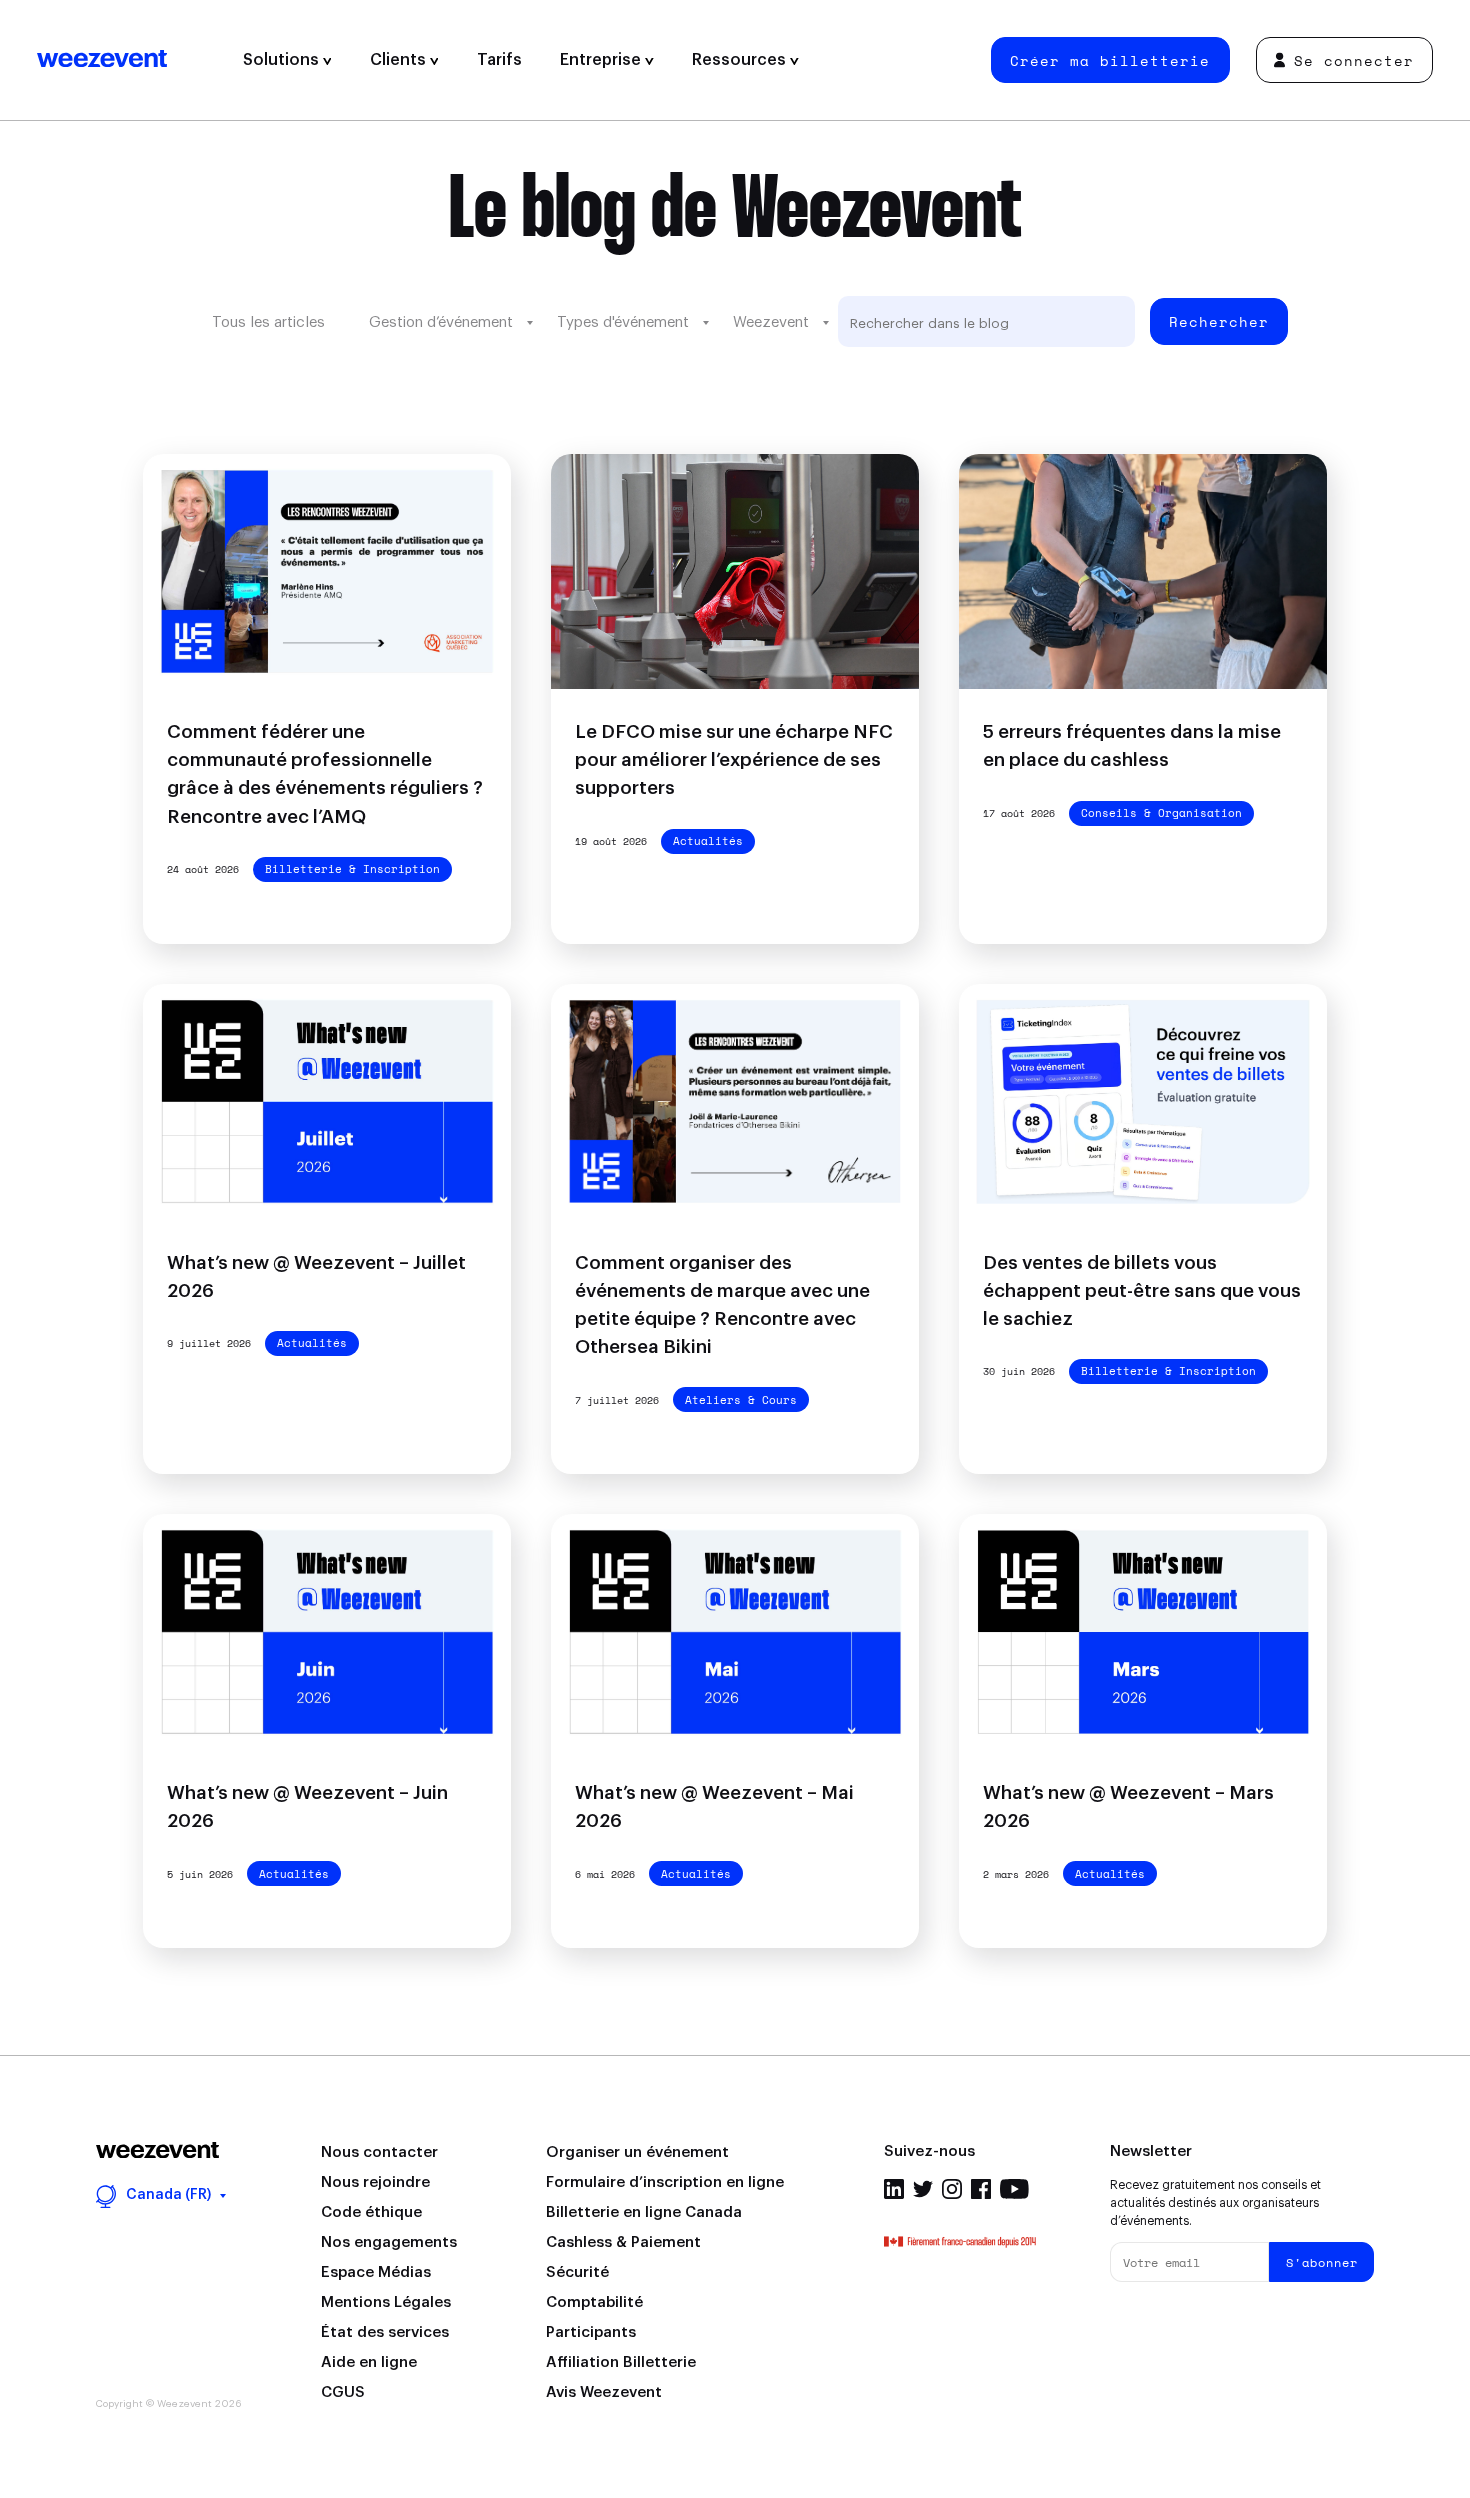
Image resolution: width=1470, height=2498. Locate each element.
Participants (591, 2332)
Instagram (952, 2189)
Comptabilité (594, 2302)
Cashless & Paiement (623, 2242)
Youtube (1014, 2189)
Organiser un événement (637, 2152)
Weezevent (130, 60)
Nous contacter (379, 2152)
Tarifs (499, 60)
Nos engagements (389, 2242)
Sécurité (577, 2272)
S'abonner (1322, 2262)
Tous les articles (268, 322)
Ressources (741, 60)
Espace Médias (376, 2272)
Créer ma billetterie (1110, 60)
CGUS (343, 2392)
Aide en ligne (369, 2362)
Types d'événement (623, 322)
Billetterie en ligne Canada (644, 2212)
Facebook (981, 2189)
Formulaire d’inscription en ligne (665, 2182)
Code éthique (371, 2212)
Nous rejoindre (375, 2182)
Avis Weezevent (604, 2392)
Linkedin (894, 2189)
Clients (400, 60)
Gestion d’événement (441, 322)
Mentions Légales (386, 2302)
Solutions (283, 60)
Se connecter (1354, 60)
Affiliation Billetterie (621, 2362)
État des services (385, 2332)
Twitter (923, 2189)
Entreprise (602, 60)
